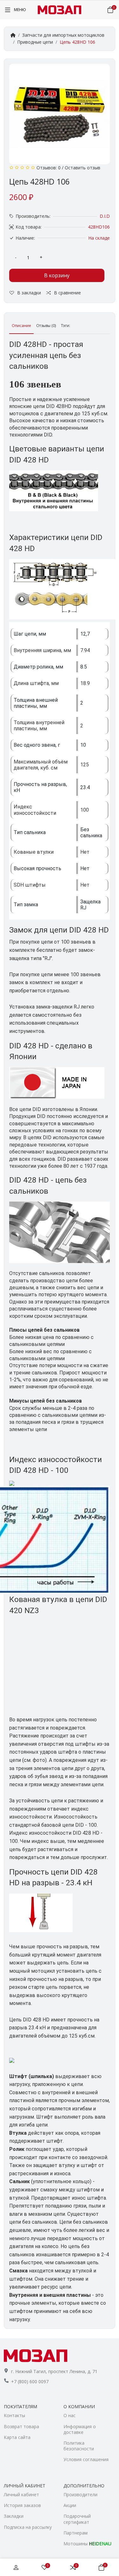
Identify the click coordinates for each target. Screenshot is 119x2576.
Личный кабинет (21, 2494)
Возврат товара (21, 2426)
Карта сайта (17, 2437)
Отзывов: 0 (49, 168)
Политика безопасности (79, 2446)
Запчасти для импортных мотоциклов (63, 35)
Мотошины (87, 2544)
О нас (69, 2415)
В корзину (57, 275)
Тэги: (66, 326)
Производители (80, 2494)
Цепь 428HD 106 (77, 42)
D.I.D (105, 216)
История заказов (22, 2505)
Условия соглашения (86, 2459)
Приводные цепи (35, 42)
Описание (21, 326)
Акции (70, 2505)
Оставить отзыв (83, 168)
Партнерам (76, 2533)
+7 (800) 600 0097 (30, 2381)
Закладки (14, 2516)
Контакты (14, 2415)
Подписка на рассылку (28, 2527)
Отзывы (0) (46, 326)
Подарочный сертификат (77, 2519)
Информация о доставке (80, 2429)
